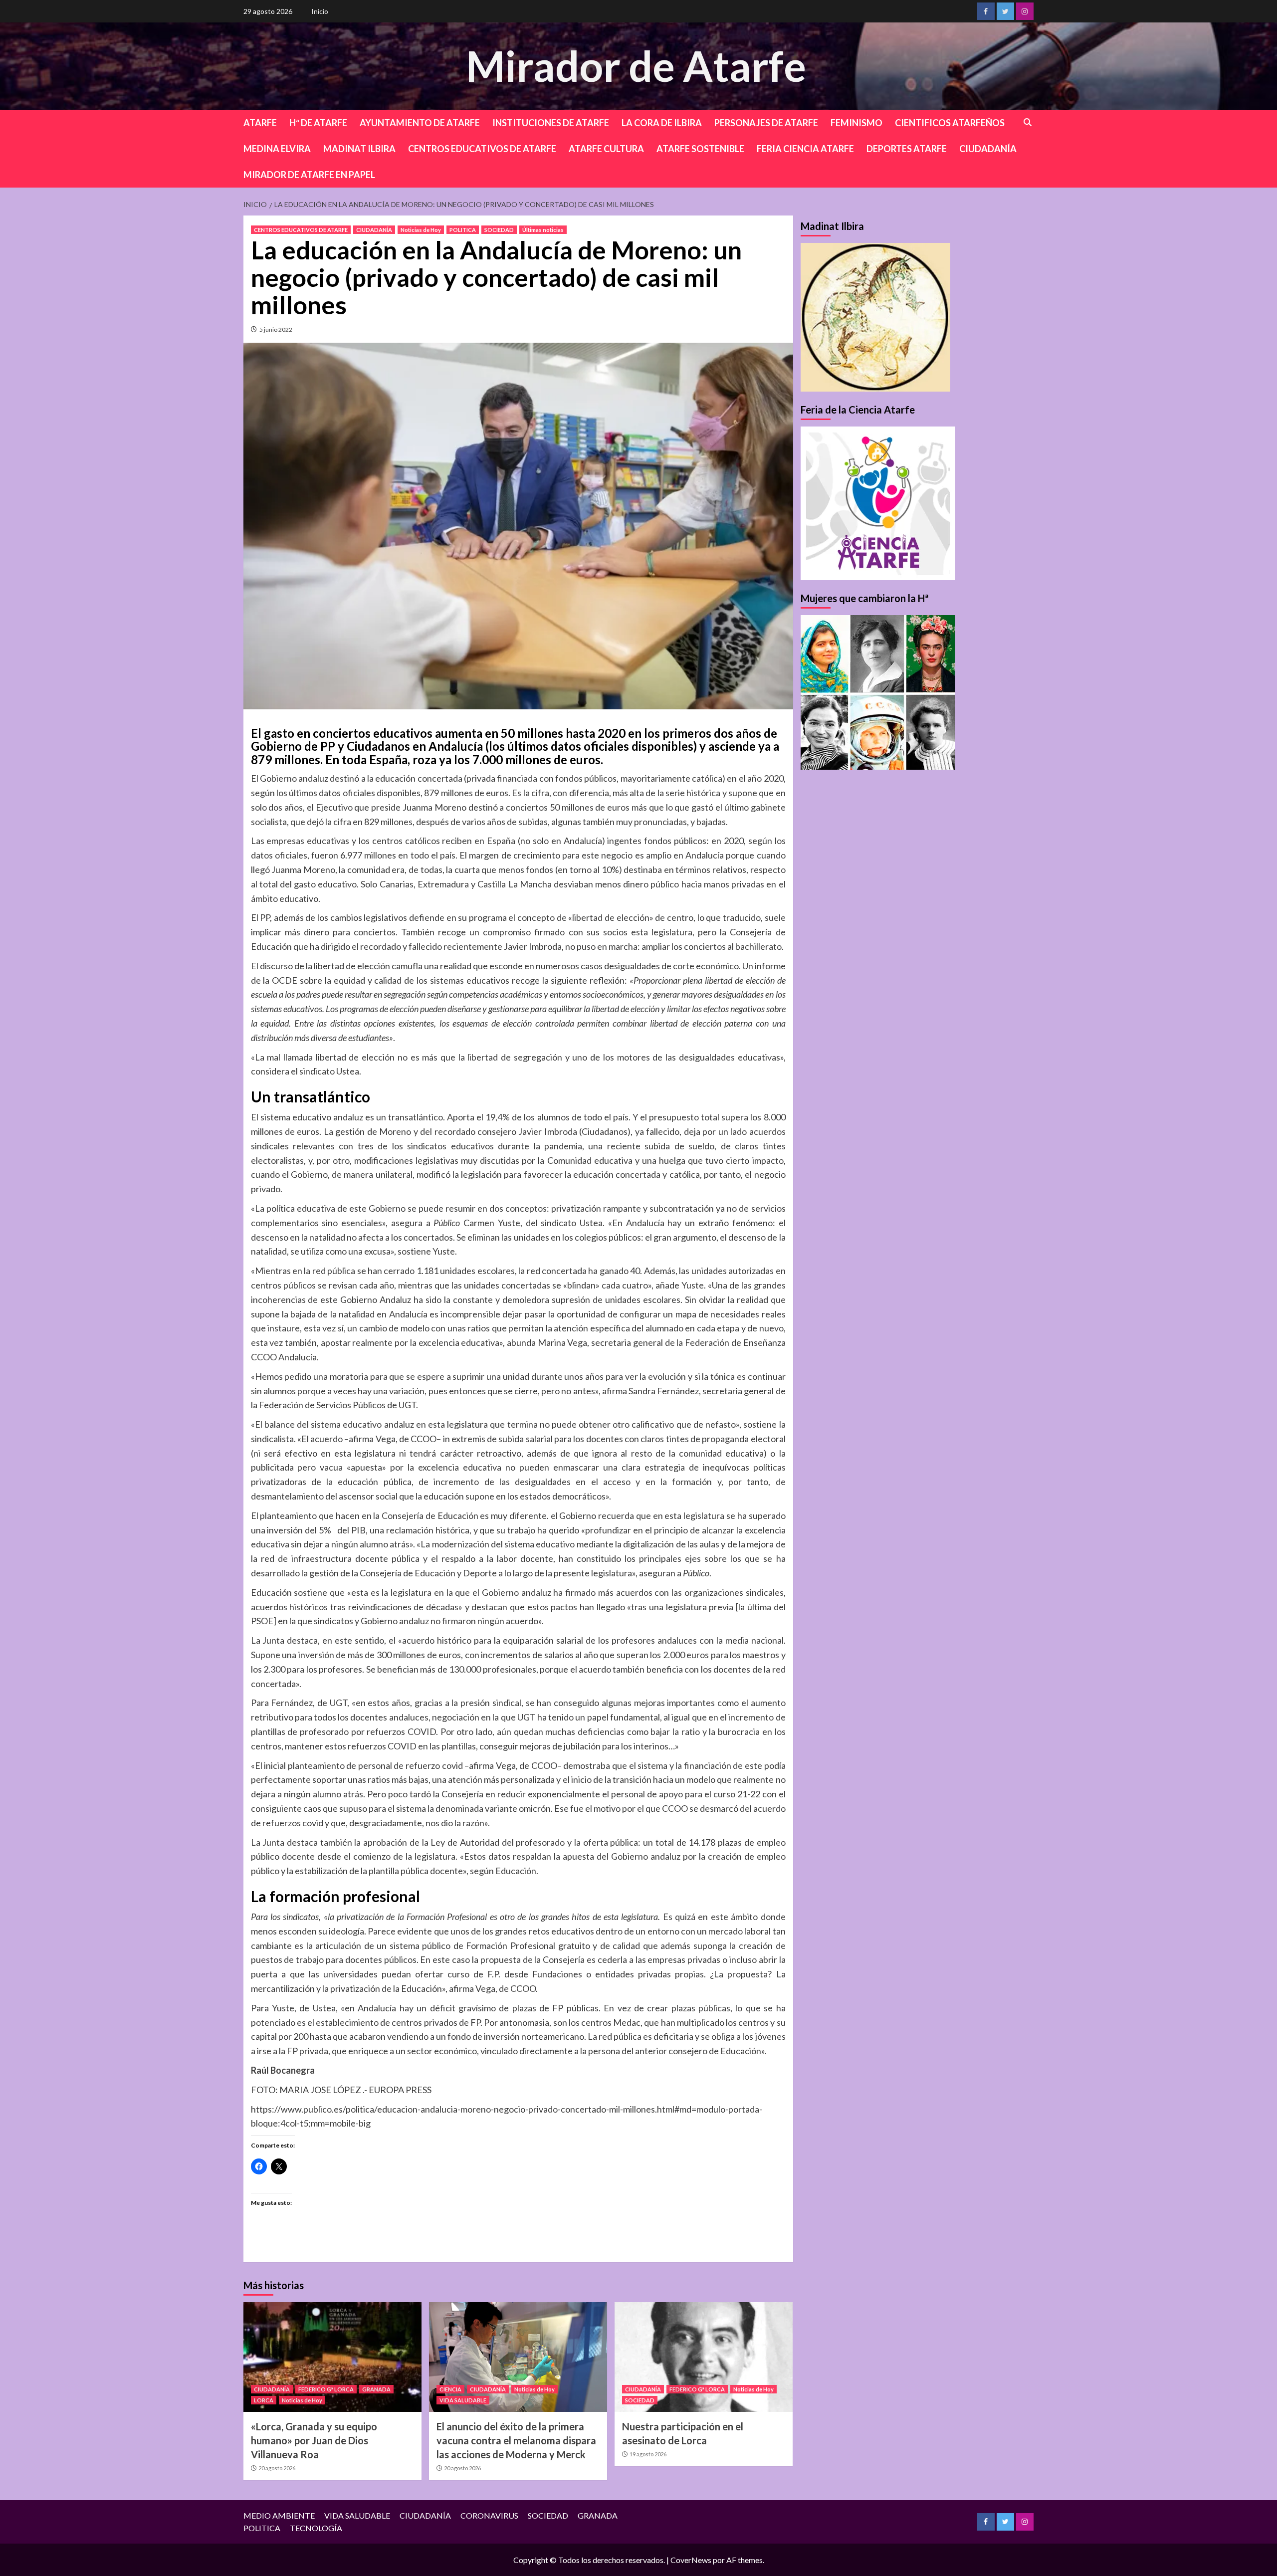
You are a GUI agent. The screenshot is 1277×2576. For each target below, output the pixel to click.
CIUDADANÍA (988, 149)
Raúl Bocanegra (283, 2070)
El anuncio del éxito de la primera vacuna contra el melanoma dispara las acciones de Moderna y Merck (516, 2440)
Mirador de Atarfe (636, 66)
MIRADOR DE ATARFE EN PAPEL (309, 175)
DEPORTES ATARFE (907, 149)
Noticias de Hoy (421, 230)
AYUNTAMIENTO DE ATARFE (420, 123)
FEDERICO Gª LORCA (326, 2389)
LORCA (264, 2400)
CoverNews (691, 2560)
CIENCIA (450, 2389)
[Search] (1028, 122)
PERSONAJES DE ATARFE (766, 123)
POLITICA (463, 230)
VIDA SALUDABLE (463, 2400)
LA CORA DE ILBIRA (662, 123)
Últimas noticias (543, 230)
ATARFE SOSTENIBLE (700, 149)
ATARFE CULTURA (606, 149)
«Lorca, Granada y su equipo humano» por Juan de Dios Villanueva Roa (314, 2440)
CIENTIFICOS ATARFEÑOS (950, 123)
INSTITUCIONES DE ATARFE (551, 123)
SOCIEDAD (499, 230)
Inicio (320, 11)
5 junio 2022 (276, 329)
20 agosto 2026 (277, 2468)
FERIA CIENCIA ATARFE (805, 149)
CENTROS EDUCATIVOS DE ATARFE (482, 149)
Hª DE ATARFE (318, 123)
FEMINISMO (856, 123)
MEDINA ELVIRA (277, 149)
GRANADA (376, 2389)
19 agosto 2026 (648, 2454)
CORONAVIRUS (489, 2515)
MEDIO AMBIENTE (279, 2515)
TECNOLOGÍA (316, 2528)
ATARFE (260, 123)
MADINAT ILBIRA (359, 149)
